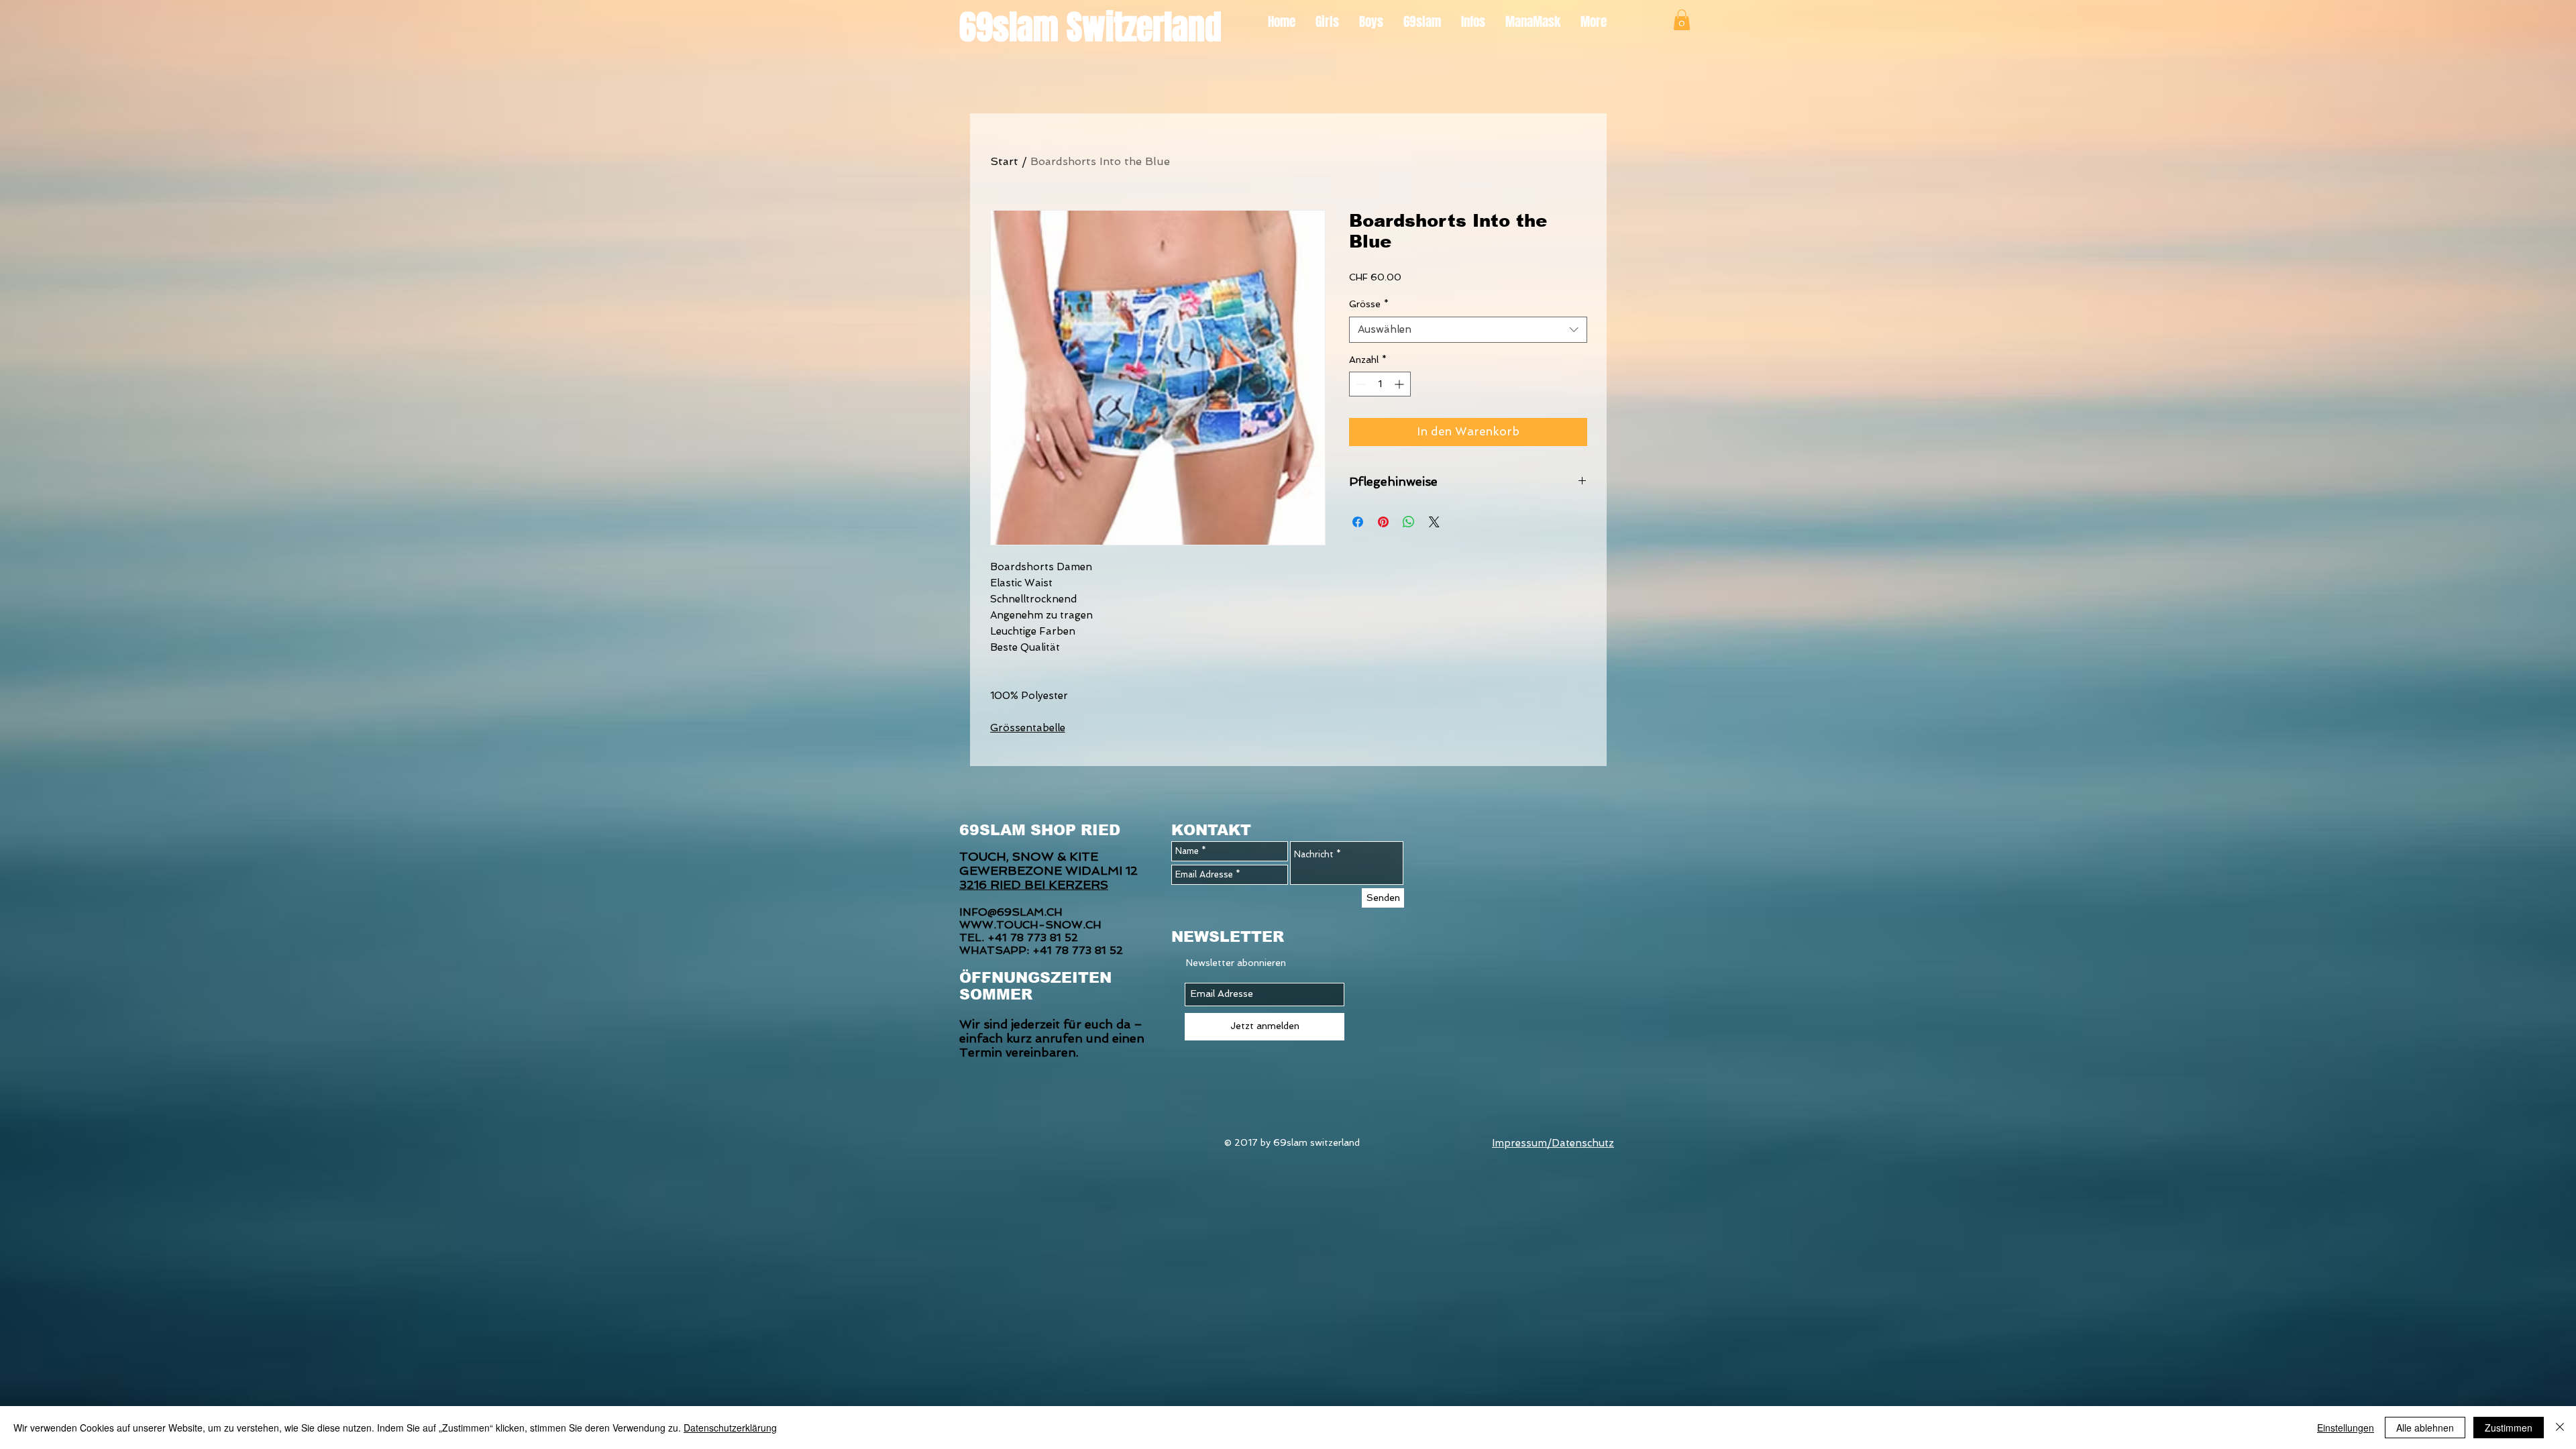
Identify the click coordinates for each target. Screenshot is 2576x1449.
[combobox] (1468, 330)
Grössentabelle (1028, 728)
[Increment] (1400, 384)
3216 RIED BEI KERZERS (1034, 884)
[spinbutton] (1380, 384)
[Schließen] (2560, 1428)
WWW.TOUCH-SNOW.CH (1030, 925)
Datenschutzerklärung (730, 1428)
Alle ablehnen (2425, 1428)
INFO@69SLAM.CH (1011, 912)
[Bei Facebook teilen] (1358, 522)
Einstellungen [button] (2346, 1428)
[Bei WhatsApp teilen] (1409, 522)
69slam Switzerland (1090, 27)
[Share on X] (1434, 522)
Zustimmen (2509, 1428)
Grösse (1369, 304)
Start (1004, 161)
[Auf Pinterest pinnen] (1383, 522)
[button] (1682, 20)
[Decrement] (1359, 384)
